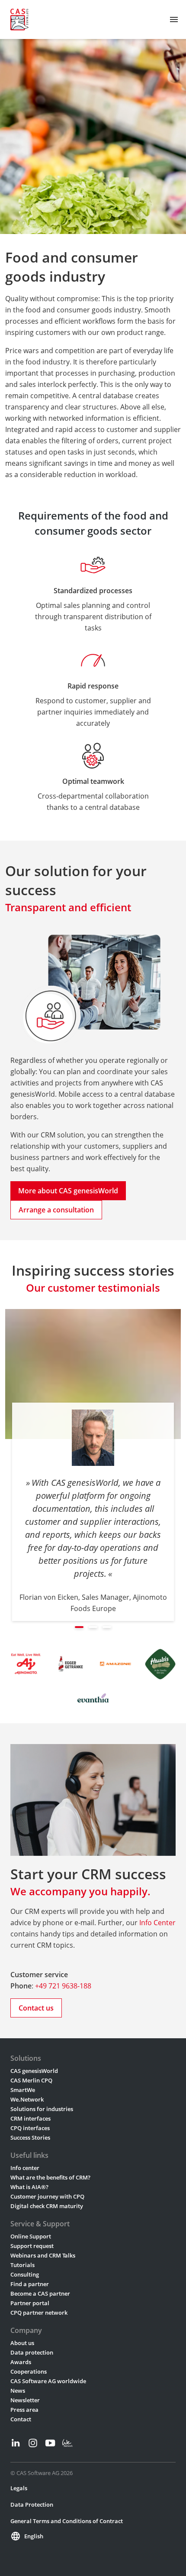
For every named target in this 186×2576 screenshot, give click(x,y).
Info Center (157, 1923)
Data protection (32, 2352)
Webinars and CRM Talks (43, 2255)
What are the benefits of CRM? (50, 2177)
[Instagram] (33, 2443)
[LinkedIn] (16, 2443)
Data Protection (32, 2505)
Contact (21, 2419)
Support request (32, 2246)
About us (22, 2343)
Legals (19, 2488)
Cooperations (29, 2371)
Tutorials (22, 2265)
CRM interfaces (30, 2118)
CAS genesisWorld (34, 2071)
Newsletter (25, 2400)
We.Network (27, 2099)
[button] (79, 1627)
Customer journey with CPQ (47, 2196)
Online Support (31, 2236)
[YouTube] (50, 2443)
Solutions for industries (42, 2109)
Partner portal (30, 2303)
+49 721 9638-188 (63, 1986)
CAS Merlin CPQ (31, 2080)
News (18, 2391)
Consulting (25, 2274)
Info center (25, 2168)
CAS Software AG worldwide (48, 2381)
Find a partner (30, 2284)
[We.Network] (67, 2443)
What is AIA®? (29, 2187)
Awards (21, 2362)
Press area (24, 2410)
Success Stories (30, 2137)
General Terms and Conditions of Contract (67, 2521)
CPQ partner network (39, 2313)
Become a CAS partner (40, 2293)
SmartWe (23, 2090)
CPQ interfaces (30, 2128)
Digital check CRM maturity (47, 2206)
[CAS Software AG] (19, 19)
